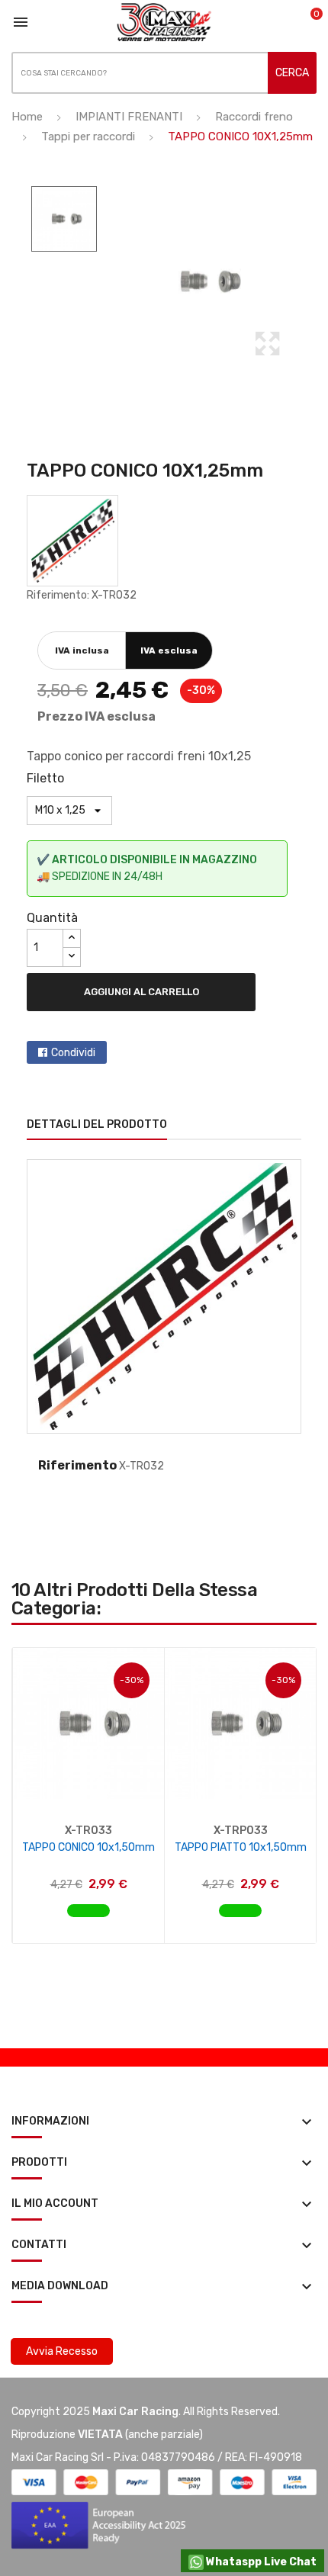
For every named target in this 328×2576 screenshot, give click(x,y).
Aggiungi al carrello (141, 992)
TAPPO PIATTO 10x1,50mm (241, 1847)
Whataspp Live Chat (260, 2562)
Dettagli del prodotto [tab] (97, 1124)
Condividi (73, 1053)
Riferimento (77, 1465)
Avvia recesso (62, 2351)
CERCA (292, 73)
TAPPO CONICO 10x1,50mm (88, 1847)
